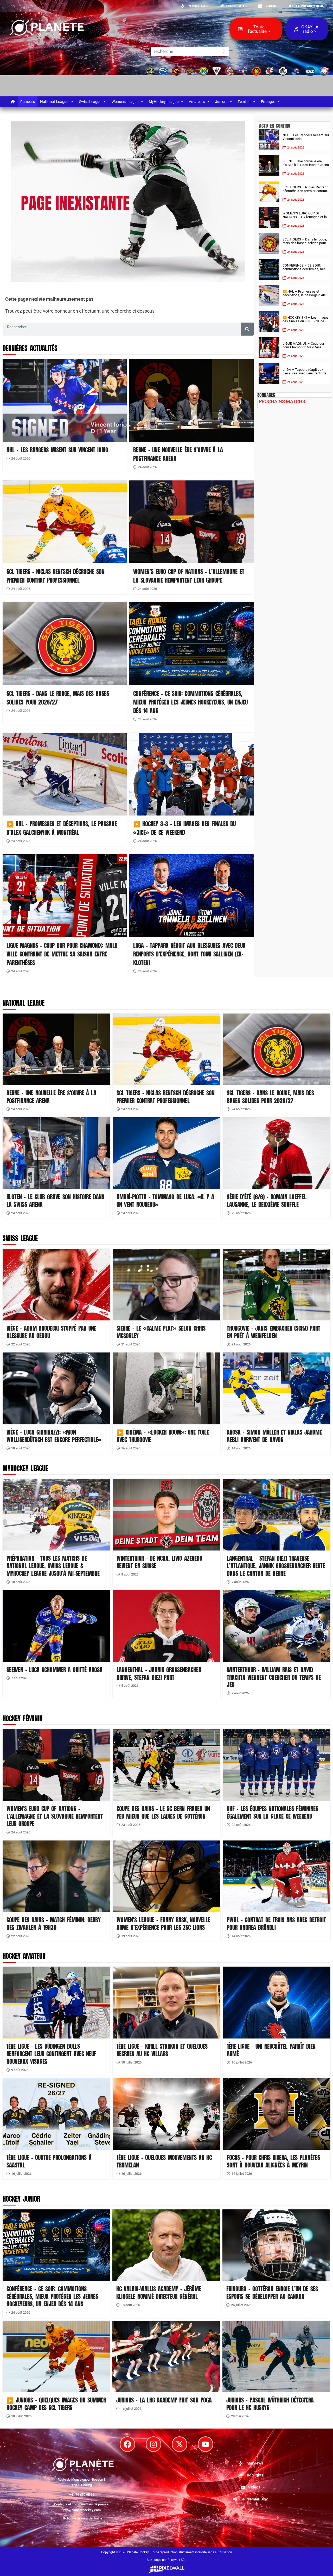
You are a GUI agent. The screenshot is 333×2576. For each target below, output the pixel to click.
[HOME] (13, 102)
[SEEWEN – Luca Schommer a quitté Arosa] (56, 1626)
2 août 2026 (240, 1693)
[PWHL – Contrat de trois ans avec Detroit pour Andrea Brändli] (277, 1876)
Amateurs (197, 102)
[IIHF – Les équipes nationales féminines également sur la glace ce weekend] (277, 1765)
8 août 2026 (130, 1574)
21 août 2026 (131, 1344)
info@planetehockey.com (82, 2510)
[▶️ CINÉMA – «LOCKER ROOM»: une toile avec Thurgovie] (166, 1388)
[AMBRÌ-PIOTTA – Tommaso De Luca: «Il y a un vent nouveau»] (166, 1153)
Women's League (125, 102)
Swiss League (90, 102)
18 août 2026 (21, 1448)
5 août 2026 (130, 1686)
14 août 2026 (241, 1448)
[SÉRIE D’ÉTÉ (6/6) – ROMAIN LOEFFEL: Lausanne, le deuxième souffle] (277, 1153)
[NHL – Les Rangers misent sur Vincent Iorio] (65, 400)
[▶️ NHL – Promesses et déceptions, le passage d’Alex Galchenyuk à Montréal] (65, 774)
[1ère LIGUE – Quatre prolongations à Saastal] (56, 2114)
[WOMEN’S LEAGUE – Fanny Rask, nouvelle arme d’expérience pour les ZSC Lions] (166, 1876)
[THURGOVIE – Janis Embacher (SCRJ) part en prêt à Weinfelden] (277, 1285)
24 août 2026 (21, 458)
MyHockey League (164, 102)
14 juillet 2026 (242, 2174)
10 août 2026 (21, 1582)
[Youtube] (206, 2444)
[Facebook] (127, 2444)
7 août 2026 (240, 1582)
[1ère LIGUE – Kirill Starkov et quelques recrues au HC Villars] (166, 2003)
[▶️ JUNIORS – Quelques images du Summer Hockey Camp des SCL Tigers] (56, 2356)
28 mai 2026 (240, 2416)
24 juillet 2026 (241, 2305)
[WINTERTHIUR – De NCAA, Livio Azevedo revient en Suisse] (166, 1515)
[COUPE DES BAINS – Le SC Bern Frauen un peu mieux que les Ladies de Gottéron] (166, 1765)
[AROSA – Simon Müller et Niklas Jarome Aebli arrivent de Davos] (277, 1388)
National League (54, 102)
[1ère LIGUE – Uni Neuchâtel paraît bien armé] (277, 2003)
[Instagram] (153, 2444)
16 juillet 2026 (242, 2062)
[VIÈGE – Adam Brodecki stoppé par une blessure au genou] (56, 1285)
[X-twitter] (180, 2444)
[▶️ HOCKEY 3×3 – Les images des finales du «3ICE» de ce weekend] (191, 774)
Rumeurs (28, 102)
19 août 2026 (131, 1936)
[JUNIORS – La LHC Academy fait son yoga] (166, 2356)
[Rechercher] (247, 329)
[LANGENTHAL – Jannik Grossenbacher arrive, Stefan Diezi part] (166, 1626)
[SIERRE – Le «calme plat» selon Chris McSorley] (166, 1285)
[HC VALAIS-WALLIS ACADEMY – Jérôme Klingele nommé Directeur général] (166, 2245)
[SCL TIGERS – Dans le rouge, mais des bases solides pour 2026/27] (65, 644)
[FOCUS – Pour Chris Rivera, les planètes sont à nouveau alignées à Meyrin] (277, 2114)
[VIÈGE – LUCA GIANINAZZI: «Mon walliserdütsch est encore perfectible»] (56, 1388)
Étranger (268, 102)
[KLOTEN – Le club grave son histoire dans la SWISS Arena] (56, 1153)
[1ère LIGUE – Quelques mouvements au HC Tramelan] (166, 2114)
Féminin (244, 102)
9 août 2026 (20, 2070)
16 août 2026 (131, 1448)
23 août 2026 (131, 1825)
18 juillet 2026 (131, 2062)
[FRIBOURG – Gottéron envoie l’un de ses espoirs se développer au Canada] (276, 2245)
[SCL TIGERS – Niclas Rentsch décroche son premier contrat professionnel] (65, 522)
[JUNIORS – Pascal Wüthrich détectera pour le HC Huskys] (276, 2356)
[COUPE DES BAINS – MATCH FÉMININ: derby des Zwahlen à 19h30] (56, 1876)
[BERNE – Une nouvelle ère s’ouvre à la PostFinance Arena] (191, 400)
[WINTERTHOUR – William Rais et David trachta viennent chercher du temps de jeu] (277, 1626)
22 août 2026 (241, 1213)
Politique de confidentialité (83, 2518)
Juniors (221, 102)
